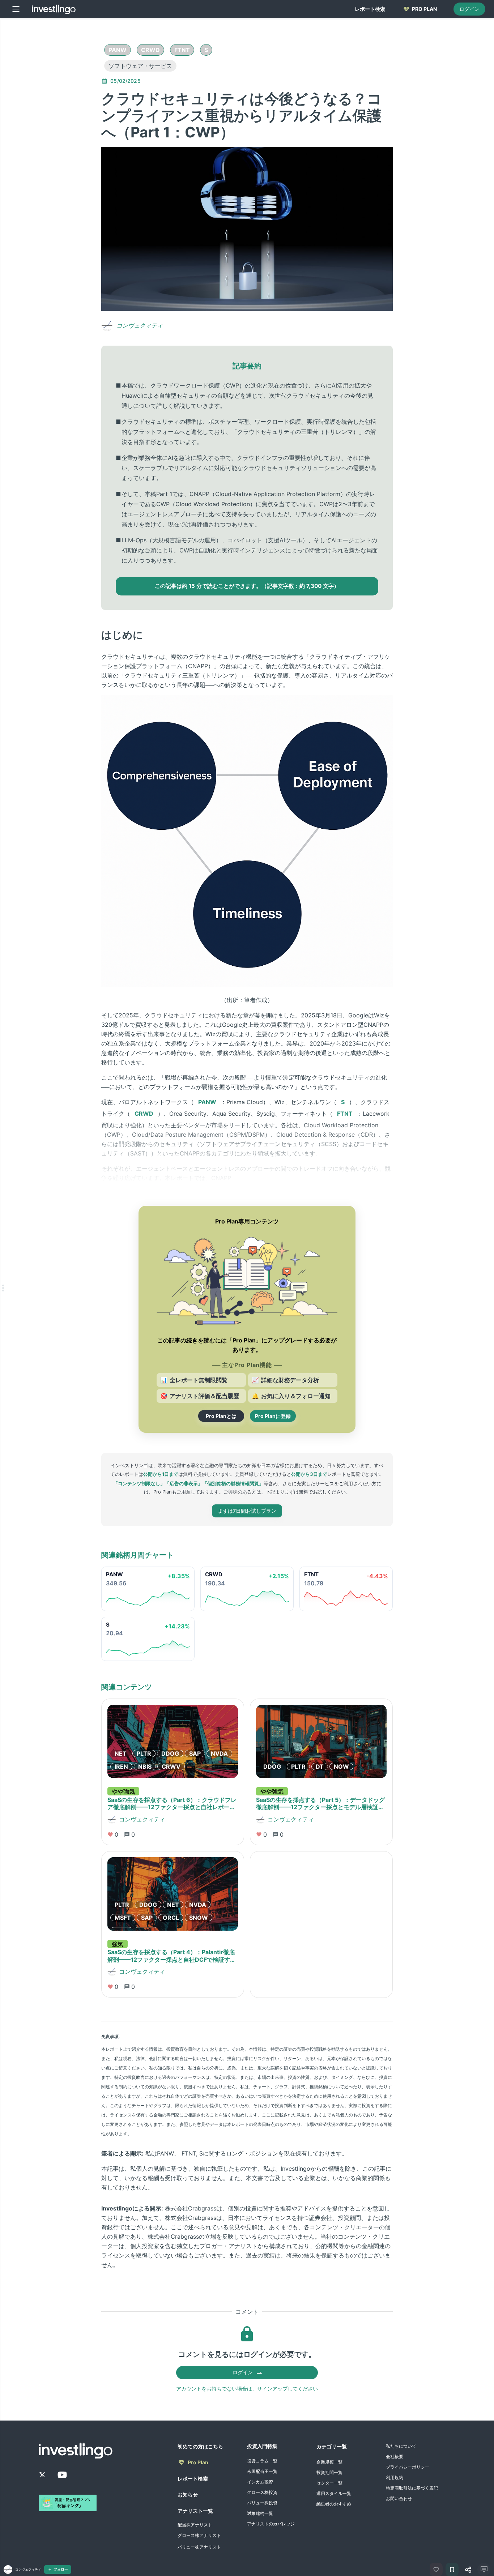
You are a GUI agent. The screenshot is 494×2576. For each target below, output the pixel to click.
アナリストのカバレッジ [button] (271, 2524)
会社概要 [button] (395, 2457)
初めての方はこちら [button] (200, 2446)
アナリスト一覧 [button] (195, 2511)
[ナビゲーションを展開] (3, 1288)
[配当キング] (68, 2503)
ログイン (469, 9)
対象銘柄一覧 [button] (260, 2513)
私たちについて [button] (401, 2446)
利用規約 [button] (395, 2477)
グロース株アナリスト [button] (199, 2535)
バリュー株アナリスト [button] (199, 2547)
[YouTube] (62, 2475)
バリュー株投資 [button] (262, 2503)
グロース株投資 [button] (262, 2492)
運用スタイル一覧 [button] (334, 2493)
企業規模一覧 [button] (329, 2462)
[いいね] (436, 2569)
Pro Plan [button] (198, 2462)
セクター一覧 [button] (329, 2483)
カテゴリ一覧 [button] (332, 2446)
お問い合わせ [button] (399, 2498)
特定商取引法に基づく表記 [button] (412, 2488)
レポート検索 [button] (193, 2479)
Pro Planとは (221, 1416)
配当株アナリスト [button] (195, 2525)
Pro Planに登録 (273, 1416)
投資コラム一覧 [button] (262, 2461)
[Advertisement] (67, 132)
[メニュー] (16, 9)
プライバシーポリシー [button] (408, 2467)
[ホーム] (54, 9)
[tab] (370, 9)
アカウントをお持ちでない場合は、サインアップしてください (247, 2389)
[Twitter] (42, 2475)
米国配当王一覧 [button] (262, 2471)
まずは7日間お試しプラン (247, 1511)
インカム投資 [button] (260, 2482)
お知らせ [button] (188, 2494)
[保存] (452, 2569)
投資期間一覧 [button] (329, 2472)
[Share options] (468, 2569)
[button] (118, 50)
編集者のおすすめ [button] (334, 2504)
